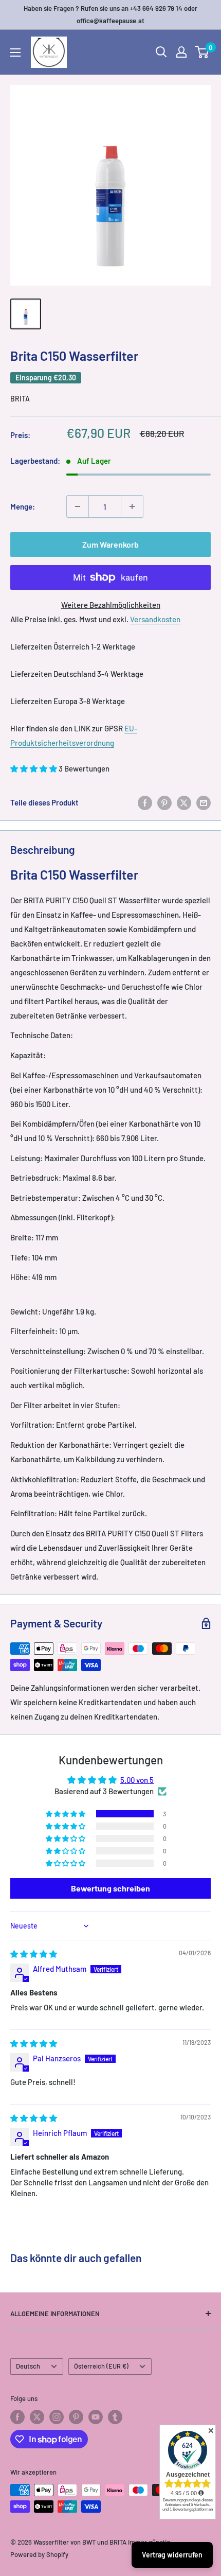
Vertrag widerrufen (172, 2555)
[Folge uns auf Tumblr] (115, 2417)
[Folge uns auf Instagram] (57, 2417)
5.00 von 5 (137, 1780)
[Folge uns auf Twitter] (37, 2417)
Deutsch (28, 2366)
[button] (34, 768)
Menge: (23, 506)
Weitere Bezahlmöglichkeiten (111, 605)
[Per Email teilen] (204, 802)
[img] (34, 1954)
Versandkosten (155, 619)
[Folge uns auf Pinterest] (76, 2417)
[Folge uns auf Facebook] (17, 2417)
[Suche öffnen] (161, 52)
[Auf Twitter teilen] (184, 802)
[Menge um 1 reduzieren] (78, 506)
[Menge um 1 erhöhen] (132, 506)
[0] (202, 52)
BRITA (20, 399)
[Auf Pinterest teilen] (164, 802)
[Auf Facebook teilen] (145, 802)
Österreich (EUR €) (101, 2366)
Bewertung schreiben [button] (110, 1888)
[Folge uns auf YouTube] (96, 2417)
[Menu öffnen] (15, 52)
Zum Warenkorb (110, 544)
